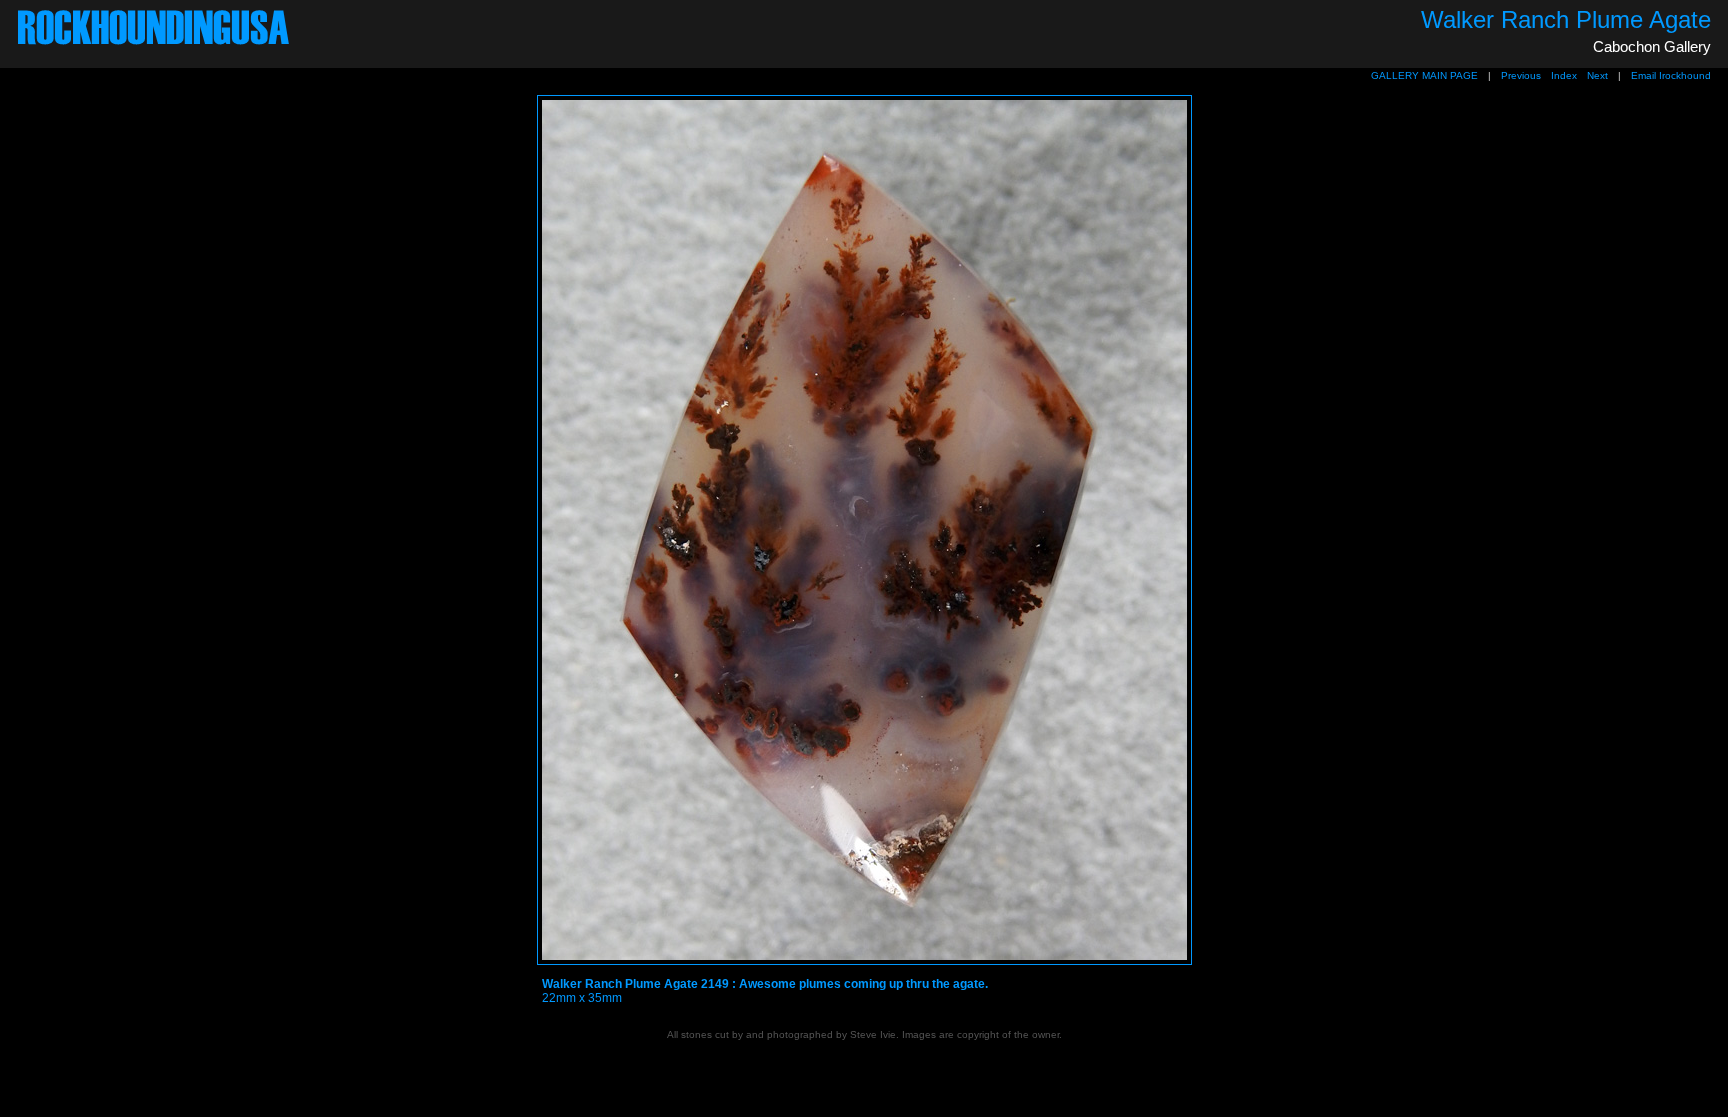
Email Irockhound (1671, 75)
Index (1564, 75)
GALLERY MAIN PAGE (1424, 75)
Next (1597, 75)
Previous (1521, 75)
